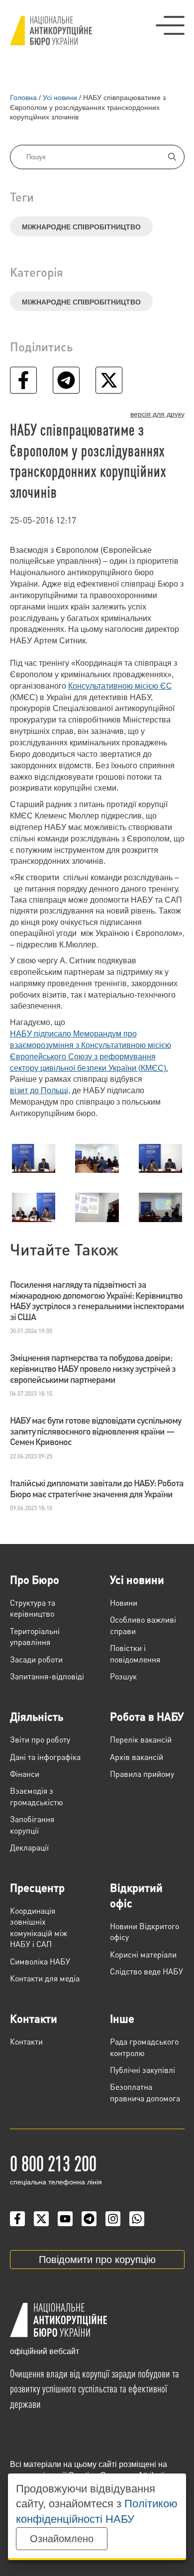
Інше (122, 2018)
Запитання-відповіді (47, 1676)
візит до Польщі (39, 1090)
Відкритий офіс (136, 1895)
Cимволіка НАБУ (40, 1961)
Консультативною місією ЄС (120, 686)
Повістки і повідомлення (135, 1653)
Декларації (29, 1847)
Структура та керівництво (33, 1608)
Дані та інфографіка (45, 1757)
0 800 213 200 (53, 2163)
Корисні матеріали (143, 1954)
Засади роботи (36, 1659)
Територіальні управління (35, 1636)
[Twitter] (41, 2219)
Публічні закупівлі (143, 2070)
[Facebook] (17, 2219)
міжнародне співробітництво (81, 227)
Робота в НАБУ (147, 1716)
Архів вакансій (137, 1757)
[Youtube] (65, 2219)
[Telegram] (89, 2219)
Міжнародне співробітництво (81, 302)
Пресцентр (37, 1887)
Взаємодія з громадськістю (37, 1796)
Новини (124, 1602)
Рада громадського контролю (144, 2047)
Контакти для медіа (45, 1978)
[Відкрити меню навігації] (170, 25)
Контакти (34, 2018)
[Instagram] (113, 2219)
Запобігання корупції (32, 1824)
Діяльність (37, 1716)
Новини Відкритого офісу (145, 1931)
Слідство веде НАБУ (146, 1971)
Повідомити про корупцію (97, 2260)
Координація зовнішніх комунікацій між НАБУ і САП (39, 1927)
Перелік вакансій (141, 1739)
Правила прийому (142, 1774)
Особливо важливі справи (143, 1625)
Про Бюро (35, 1579)
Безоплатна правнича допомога (145, 2092)
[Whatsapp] (137, 2219)
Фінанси (25, 1774)
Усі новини (137, 1579)
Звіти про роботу (40, 1739)
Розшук (123, 1676)
